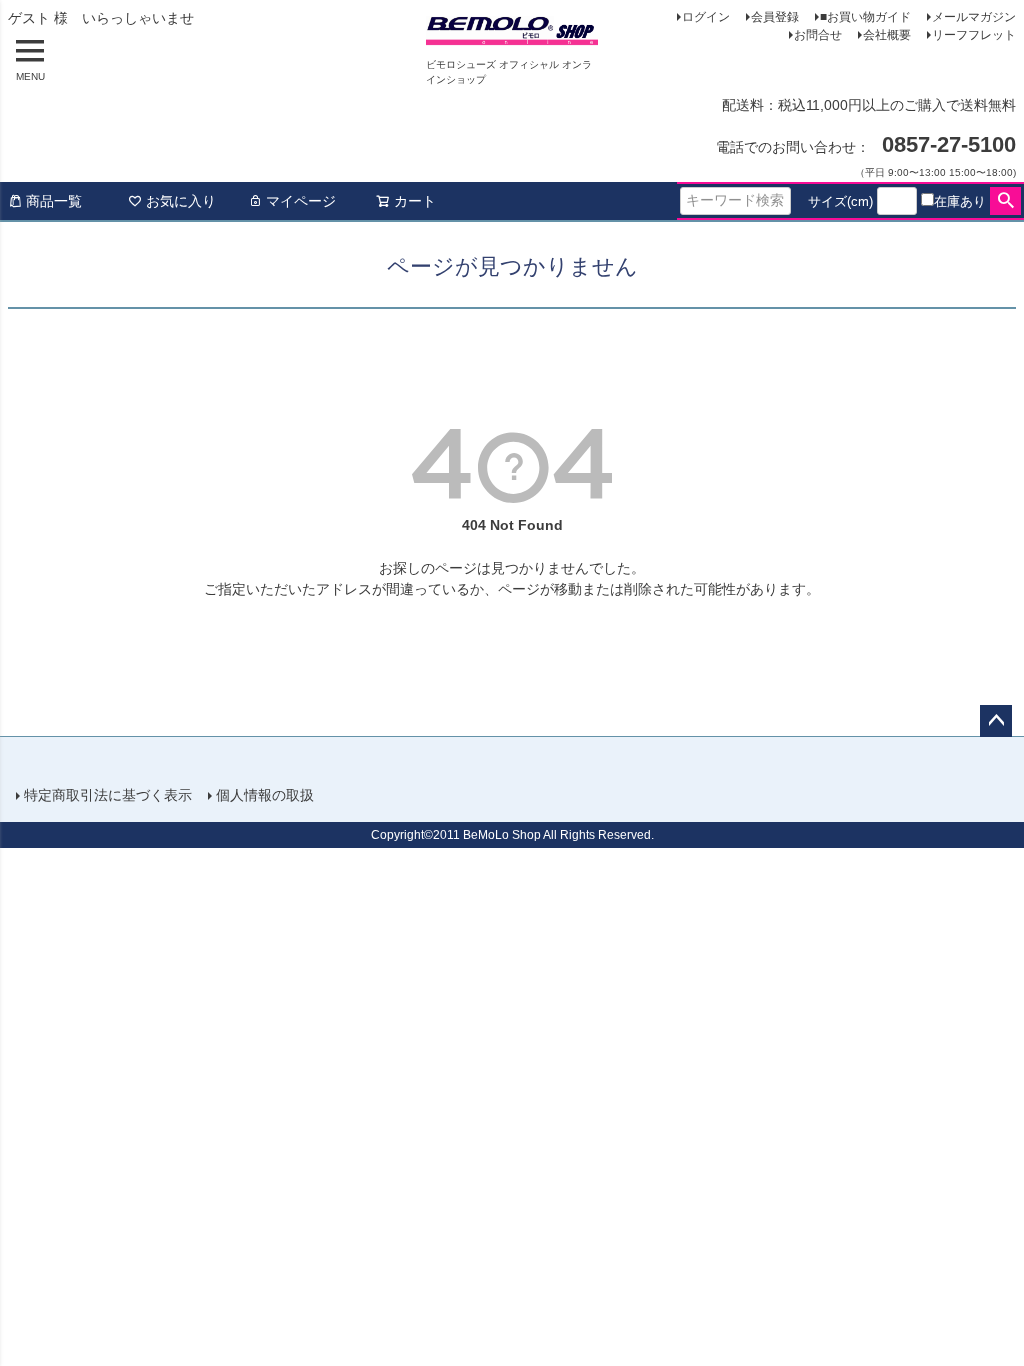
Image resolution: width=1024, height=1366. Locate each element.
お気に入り (181, 201)
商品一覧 (54, 201)
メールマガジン (974, 17)
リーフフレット (974, 35)
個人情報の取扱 (265, 795)
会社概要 (887, 35)
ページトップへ (996, 721)
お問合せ (818, 35)
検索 (1005, 201)
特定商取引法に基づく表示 (108, 795)
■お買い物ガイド (865, 17)
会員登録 (775, 17)
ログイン (706, 17)
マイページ (301, 201)
